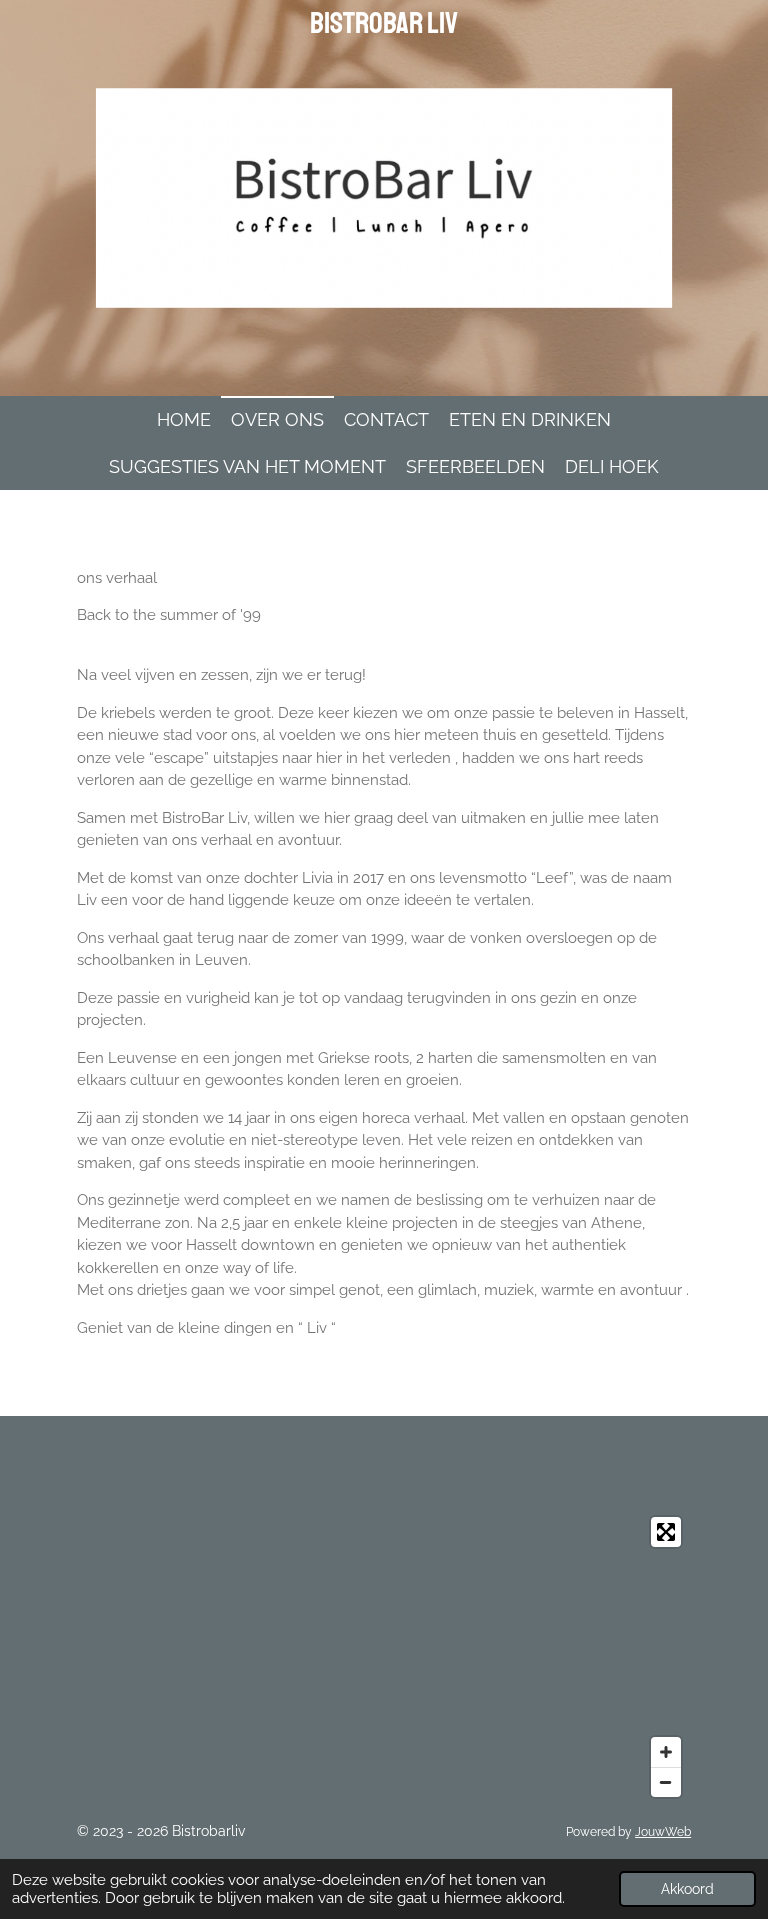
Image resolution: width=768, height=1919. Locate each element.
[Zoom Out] (666, 1782)
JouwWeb (663, 1832)
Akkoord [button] (687, 1889)
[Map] (384, 1657)
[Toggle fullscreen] (666, 1532)
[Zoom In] (666, 1752)
